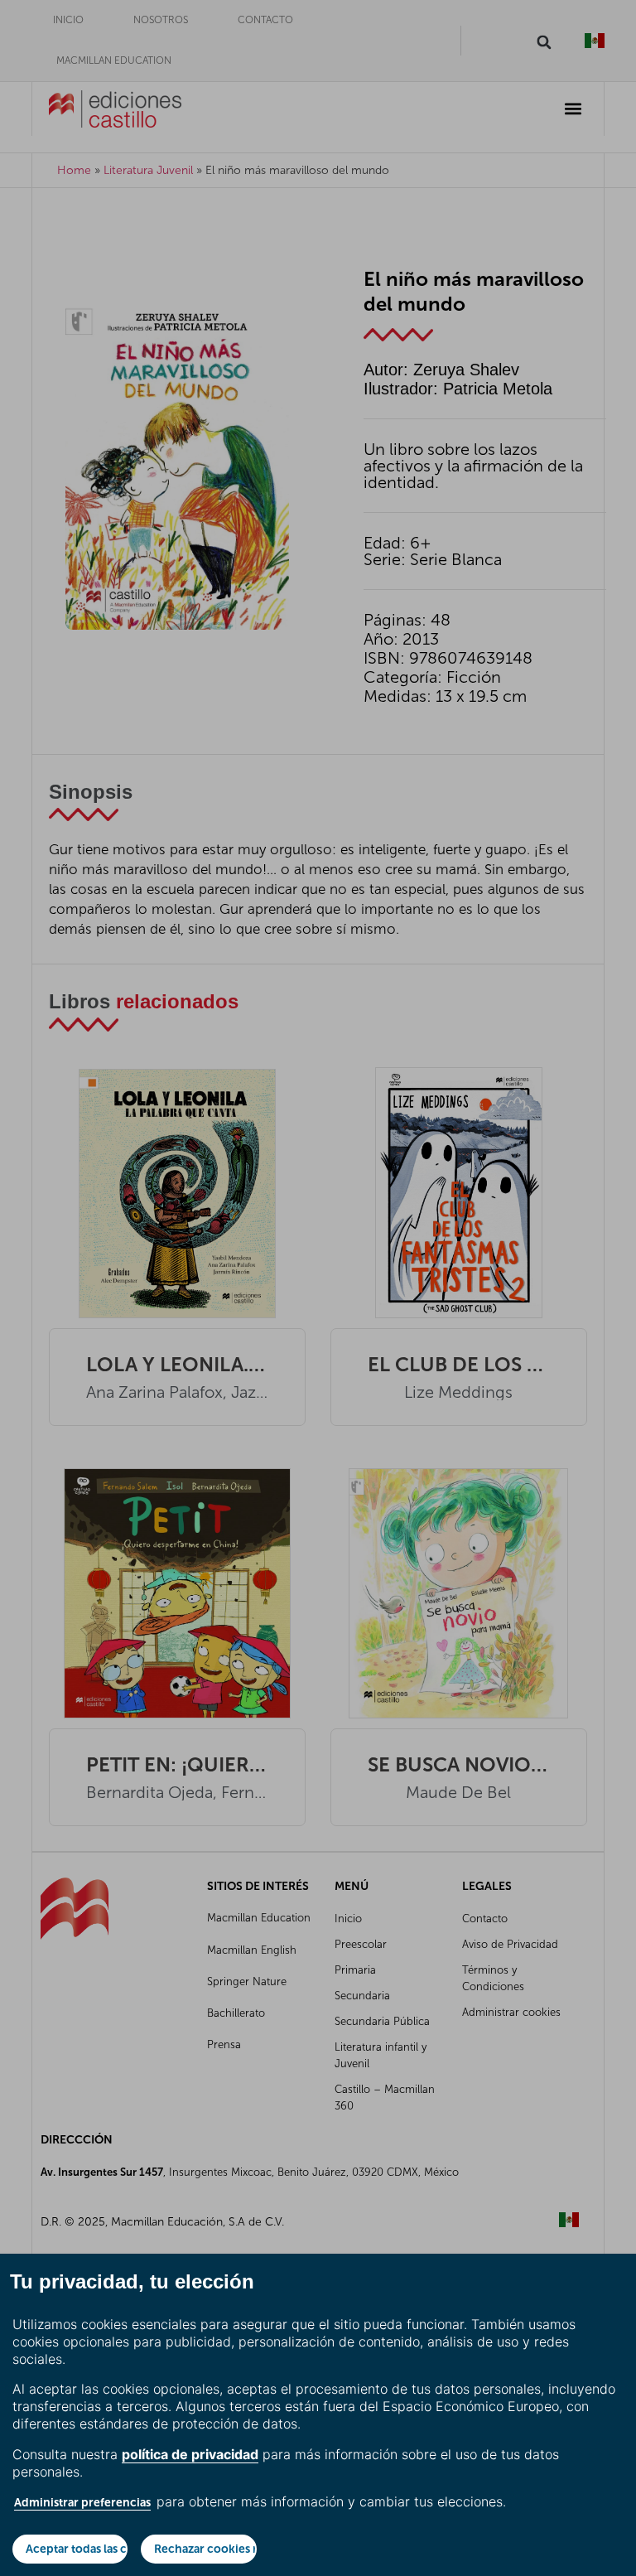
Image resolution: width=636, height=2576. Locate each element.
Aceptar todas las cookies (77, 2549)
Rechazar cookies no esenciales (205, 2549)
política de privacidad (190, 2454)
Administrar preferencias (82, 2502)
